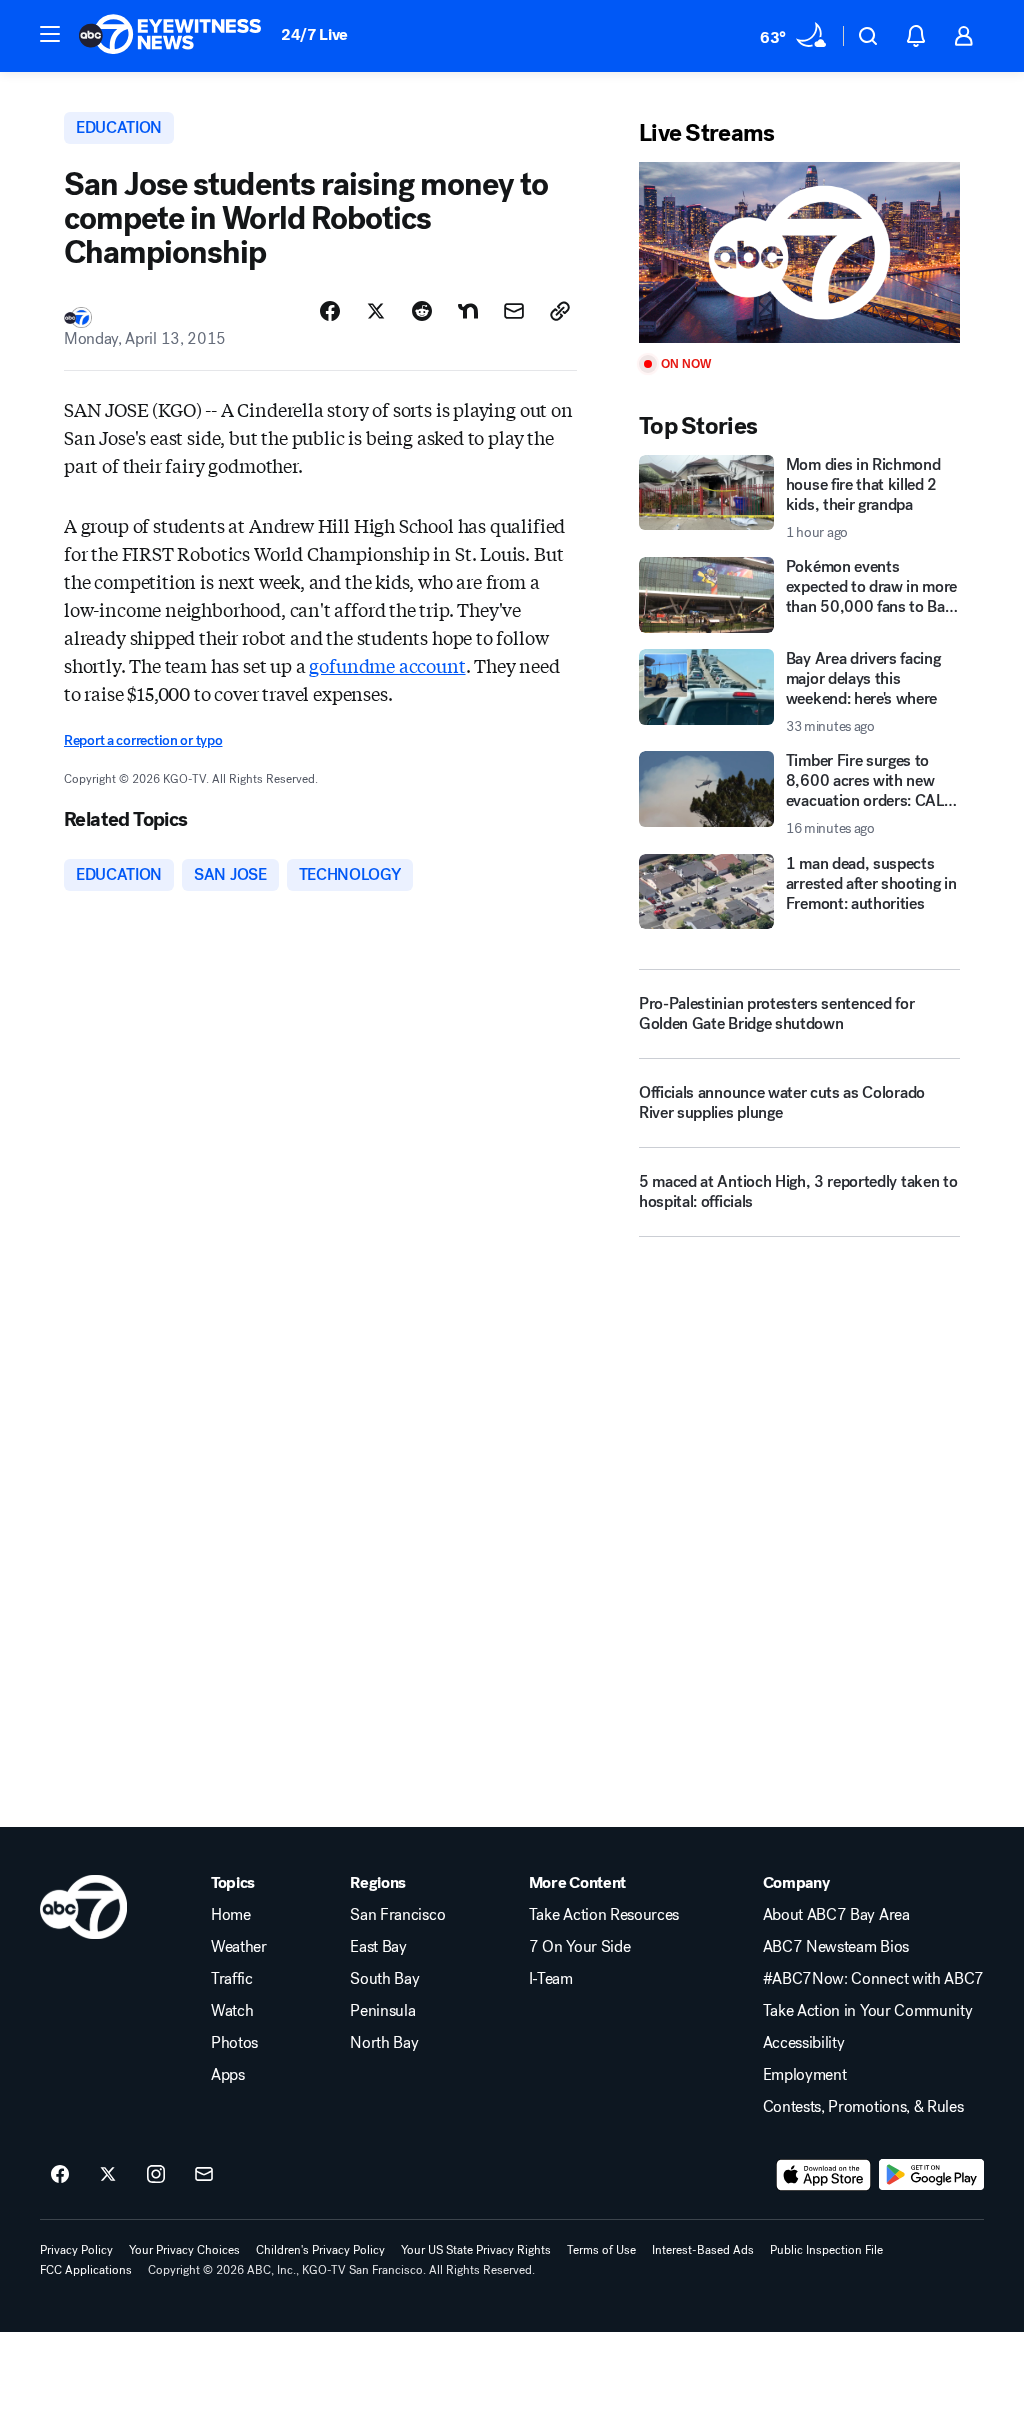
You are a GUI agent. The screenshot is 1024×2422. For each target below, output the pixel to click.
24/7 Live (314, 34)
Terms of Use (601, 2250)
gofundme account (387, 665)
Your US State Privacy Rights (476, 2250)
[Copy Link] (560, 311)
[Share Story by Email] (514, 311)
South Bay (384, 1979)
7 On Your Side (580, 1947)
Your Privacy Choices (184, 2250)
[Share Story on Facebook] (330, 311)
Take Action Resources (604, 1915)
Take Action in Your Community (868, 2011)
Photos (234, 2043)
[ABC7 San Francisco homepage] (170, 36)
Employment (805, 2075)
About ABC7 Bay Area (836, 1915)
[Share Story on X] (376, 311)
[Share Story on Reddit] (422, 311)
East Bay (378, 1947)
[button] (50, 34)
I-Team (551, 1979)
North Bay (384, 2043)
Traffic (232, 1979)
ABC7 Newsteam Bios (836, 1947)
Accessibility (804, 2043)
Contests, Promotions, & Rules (863, 2107)
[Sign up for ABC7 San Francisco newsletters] (204, 2175)
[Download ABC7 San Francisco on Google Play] (931, 2175)
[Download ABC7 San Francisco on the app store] (824, 2175)
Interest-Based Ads (703, 2250)
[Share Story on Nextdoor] (468, 311)
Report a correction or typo (143, 740)
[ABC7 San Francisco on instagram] (156, 2175)
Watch (232, 2011)
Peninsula (382, 2011)
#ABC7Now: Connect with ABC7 (873, 1979)
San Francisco (397, 1915)
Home (231, 1915)
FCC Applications (86, 2270)
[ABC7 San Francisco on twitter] (108, 2175)
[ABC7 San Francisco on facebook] (60, 2175)
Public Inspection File (826, 2250)
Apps (228, 2075)
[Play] (799, 252)
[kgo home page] (83, 1907)
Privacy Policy (76, 2250)
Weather (239, 1947)
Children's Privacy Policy (320, 2250)
